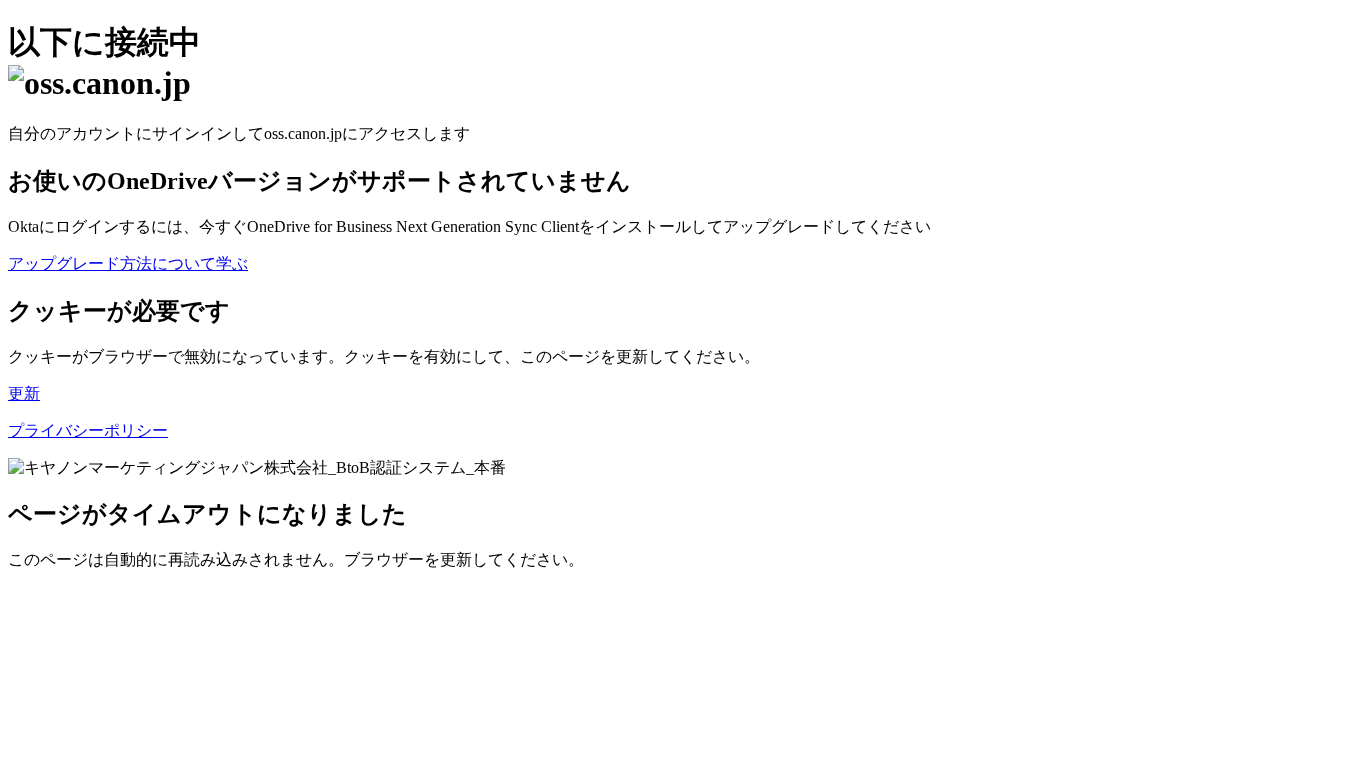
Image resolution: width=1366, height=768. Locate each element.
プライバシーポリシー (88, 430)
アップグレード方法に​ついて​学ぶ (128, 263)
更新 (24, 393)
